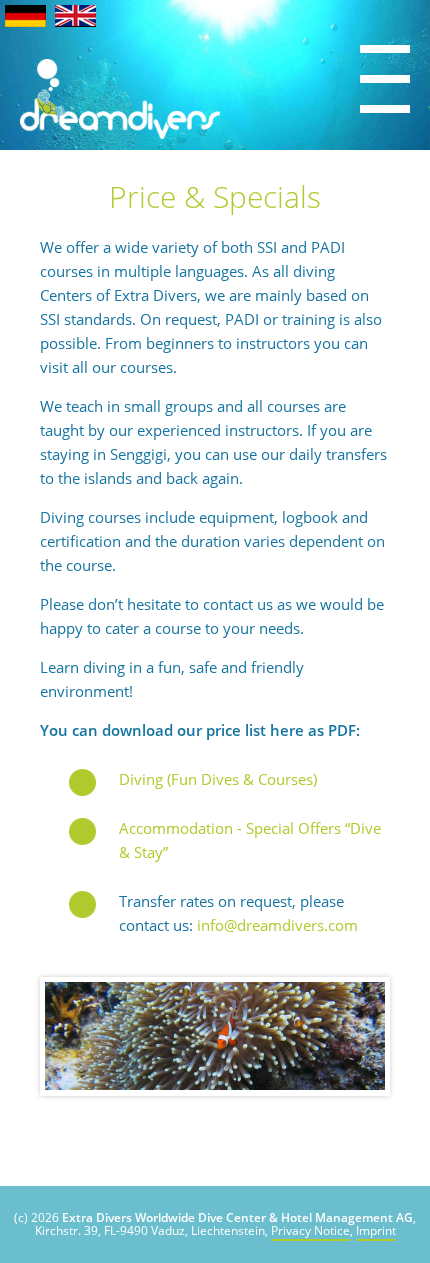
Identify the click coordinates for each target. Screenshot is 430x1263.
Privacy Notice (310, 1230)
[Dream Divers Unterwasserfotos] (215, 1036)
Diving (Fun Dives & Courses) (218, 779)
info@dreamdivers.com (277, 925)
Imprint (376, 1230)
